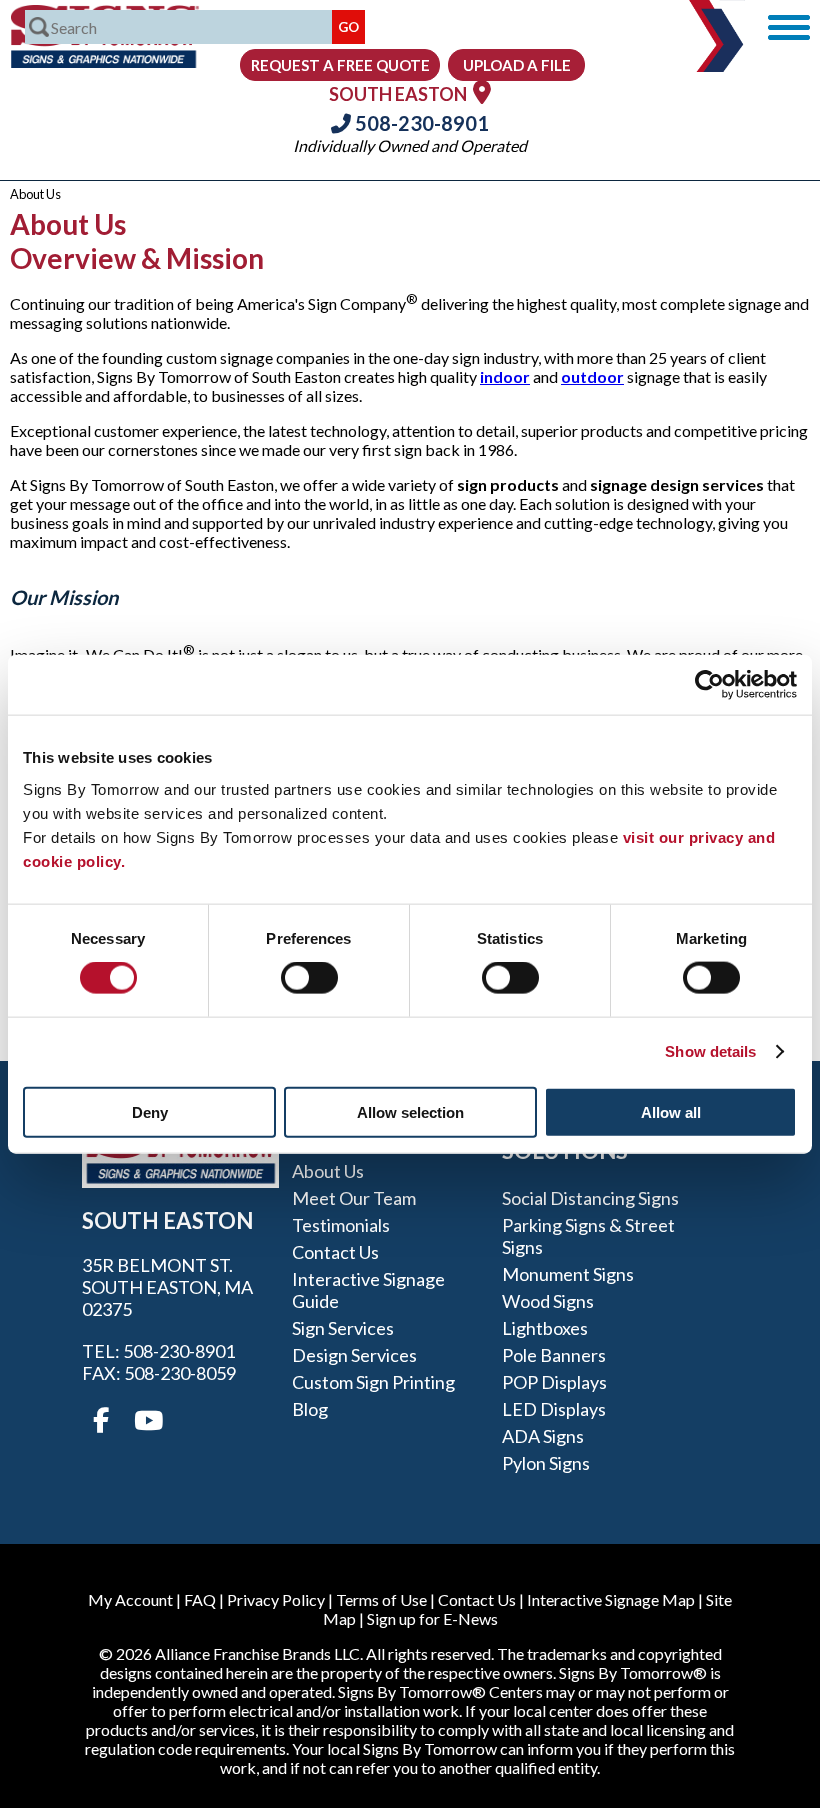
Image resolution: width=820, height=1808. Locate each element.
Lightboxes (545, 1328)
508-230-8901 (420, 123)
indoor (505, 376)
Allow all (671, 1111)
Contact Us (335, 1252)
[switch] (309, 978)
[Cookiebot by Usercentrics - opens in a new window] (709, 685)
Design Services (354, 1355)
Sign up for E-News (432, 1618)
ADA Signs (543, 1436)
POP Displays (554, 1382)
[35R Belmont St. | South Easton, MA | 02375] (482, 91)
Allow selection (410, 1111)
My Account (130, 1599)
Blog (310, 1409)
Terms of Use (381, 1599)
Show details (710, 1051)
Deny (150, 1111)
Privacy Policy (276, 1599)
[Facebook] (101, 1421)
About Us (328, 1171)
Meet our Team (354, 1198)
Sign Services (343, 1328)
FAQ (200, 1599)
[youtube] (147, 1421)
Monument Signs (568, 1274)
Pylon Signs (546, 1463)
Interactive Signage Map (611, 1599)
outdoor (592, 376)
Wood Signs (548, 1301)
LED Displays (554, 1409)
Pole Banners (554, 1355)
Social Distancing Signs (590, 1198)
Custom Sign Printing (373, 1382)
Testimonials (341, 1225)
